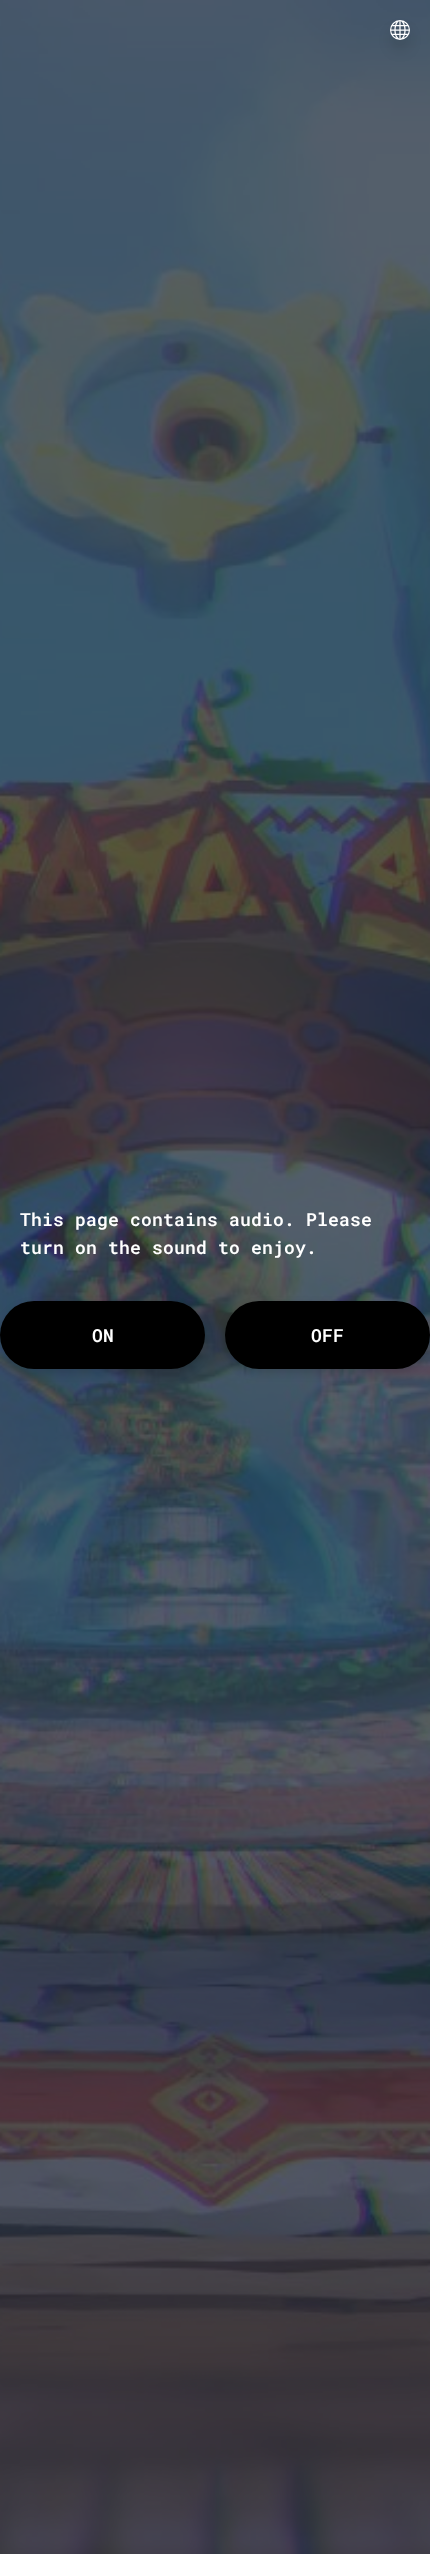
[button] (400, 30)
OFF (327, 1335)
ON (103, 1335)
